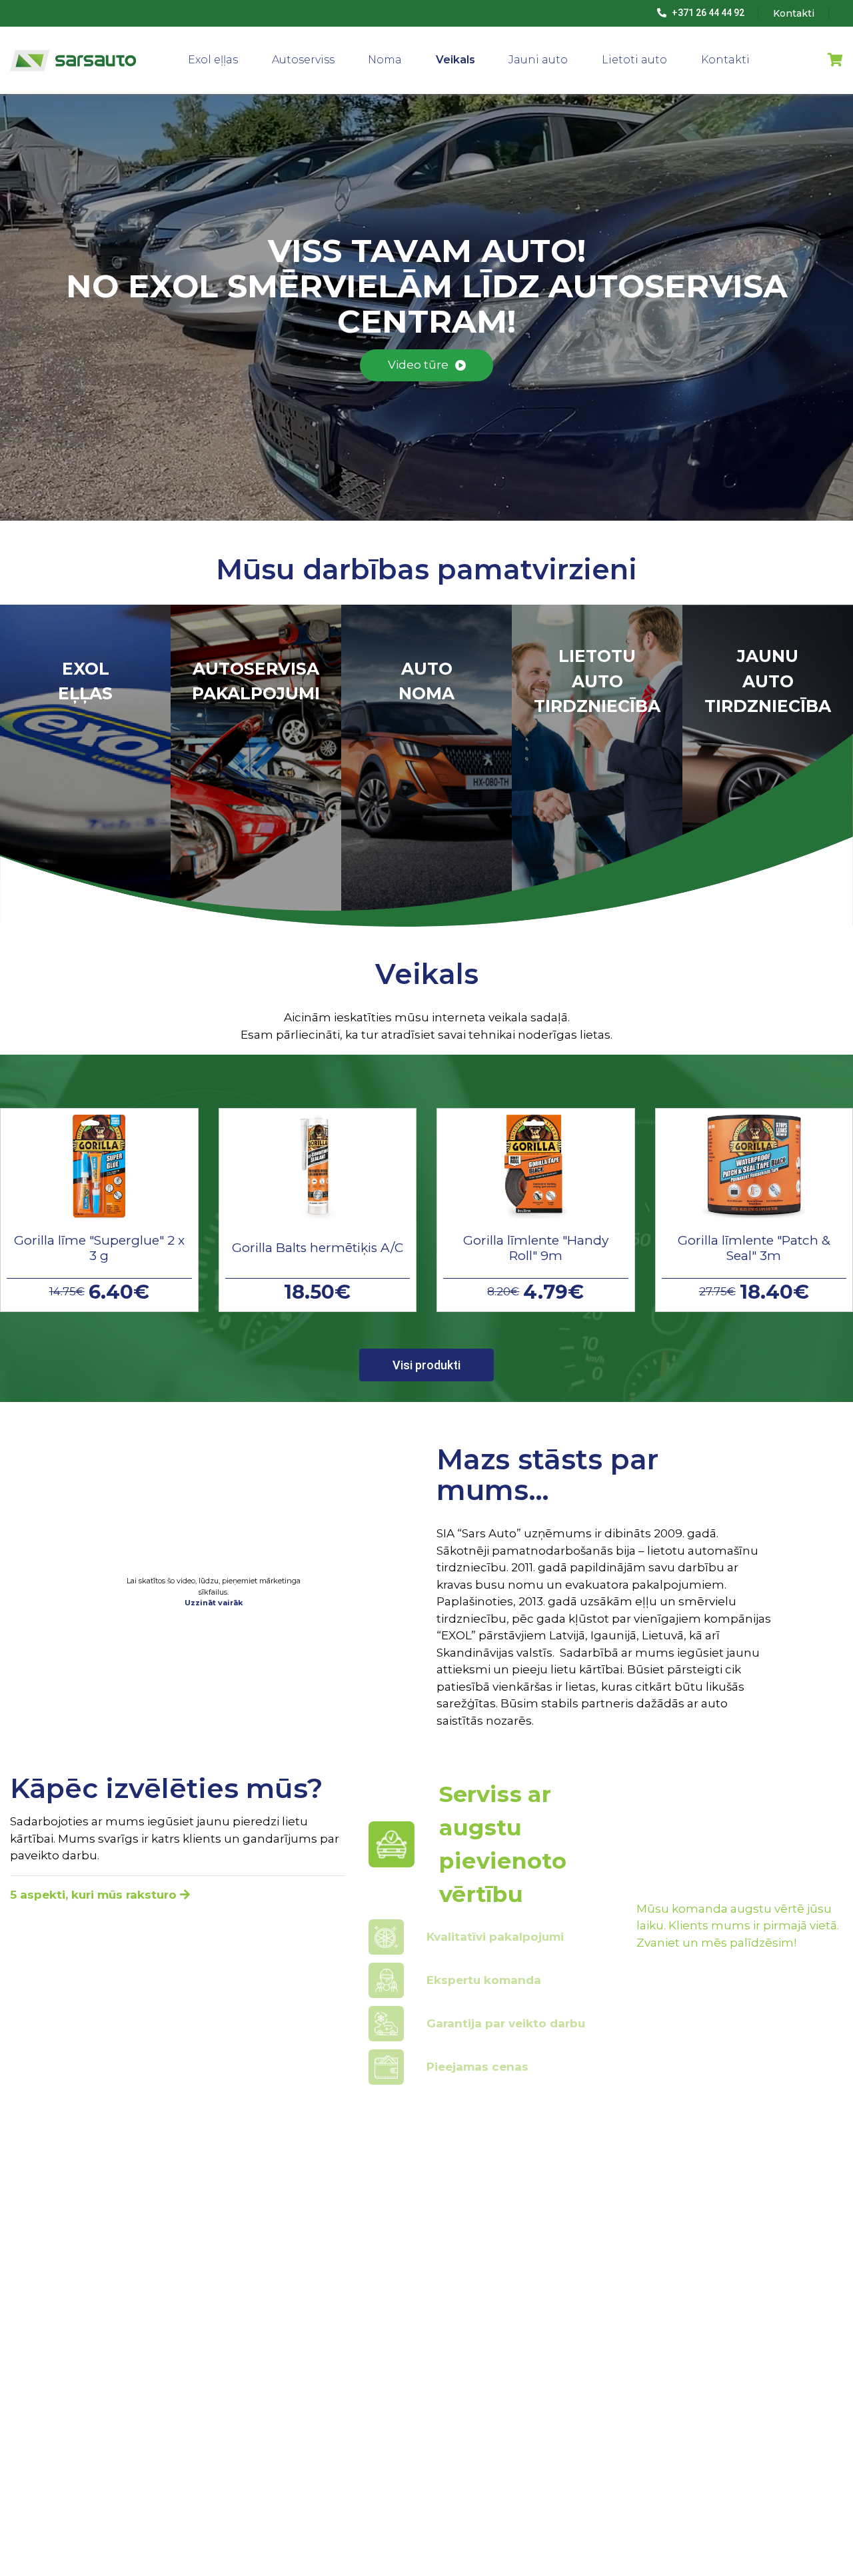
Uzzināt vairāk (214, 1603)
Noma (385, 60)
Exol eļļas (213, 60)
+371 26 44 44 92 (707, 13)
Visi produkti (426, 1365)
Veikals (455, 60)
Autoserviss (303, 60)
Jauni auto (538, 60)
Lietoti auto (634, 60)
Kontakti (725, 60)
